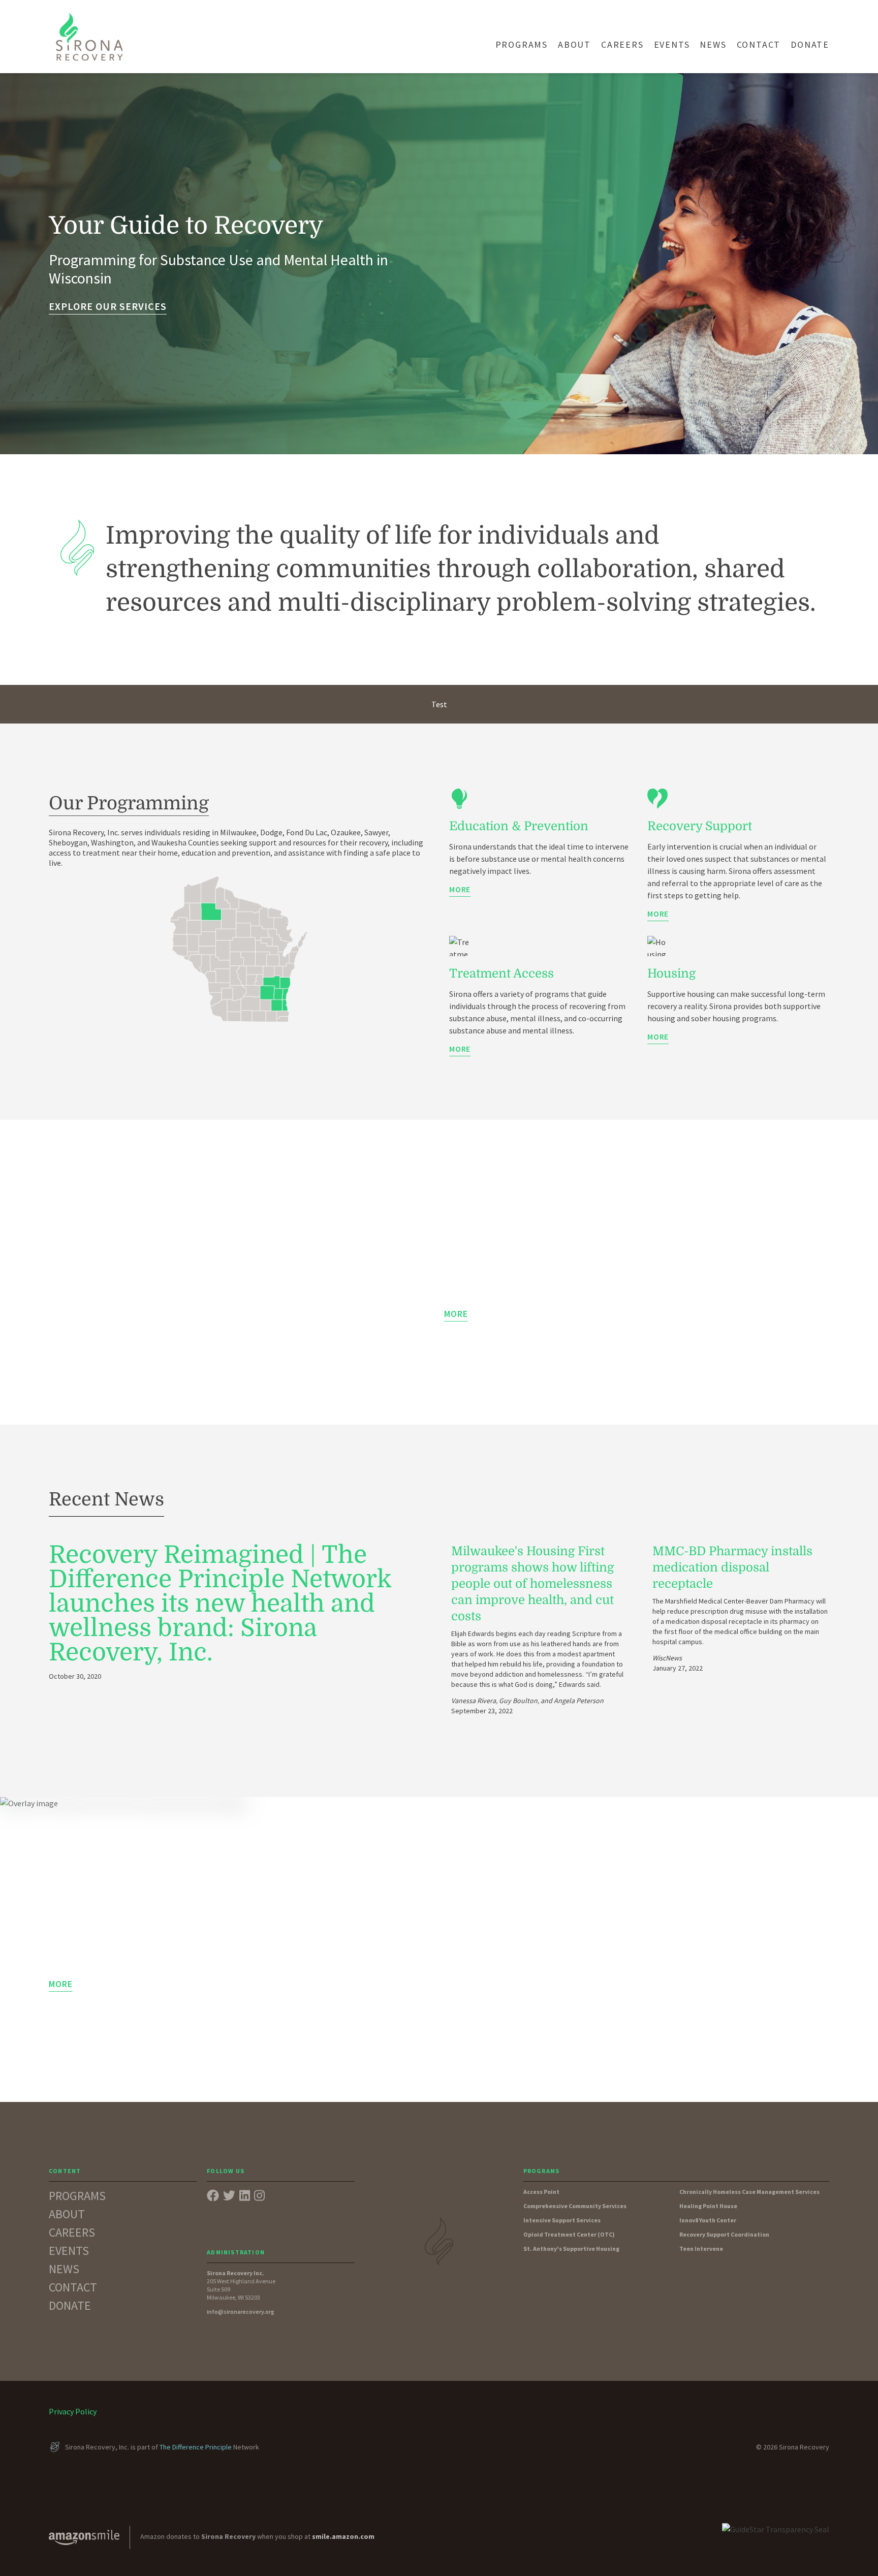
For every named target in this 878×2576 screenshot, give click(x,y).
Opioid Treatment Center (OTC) (569, 2234)
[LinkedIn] (245, 2196)
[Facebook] (213, 2196)
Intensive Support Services (562, 2220)
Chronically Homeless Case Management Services (749, 2192)
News (713, 44)
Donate (810, 44)
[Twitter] (229, 2196)
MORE (460, 889)
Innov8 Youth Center (708, 2220)
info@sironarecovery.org (241, 2312)
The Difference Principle (196, 2447)
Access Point (541, 2192)
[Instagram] (259, 2196)
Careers (622, 44)
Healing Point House (708, 2206)
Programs (522, 44)
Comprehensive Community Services (575, 2206)
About (574, 44)
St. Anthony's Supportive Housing (571, 2249)
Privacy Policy (73, 2411)
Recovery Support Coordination (724, 2234)
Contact (759, 44)
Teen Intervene (701, 2249)
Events (672, 44)
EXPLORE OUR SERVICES (108, 306)
